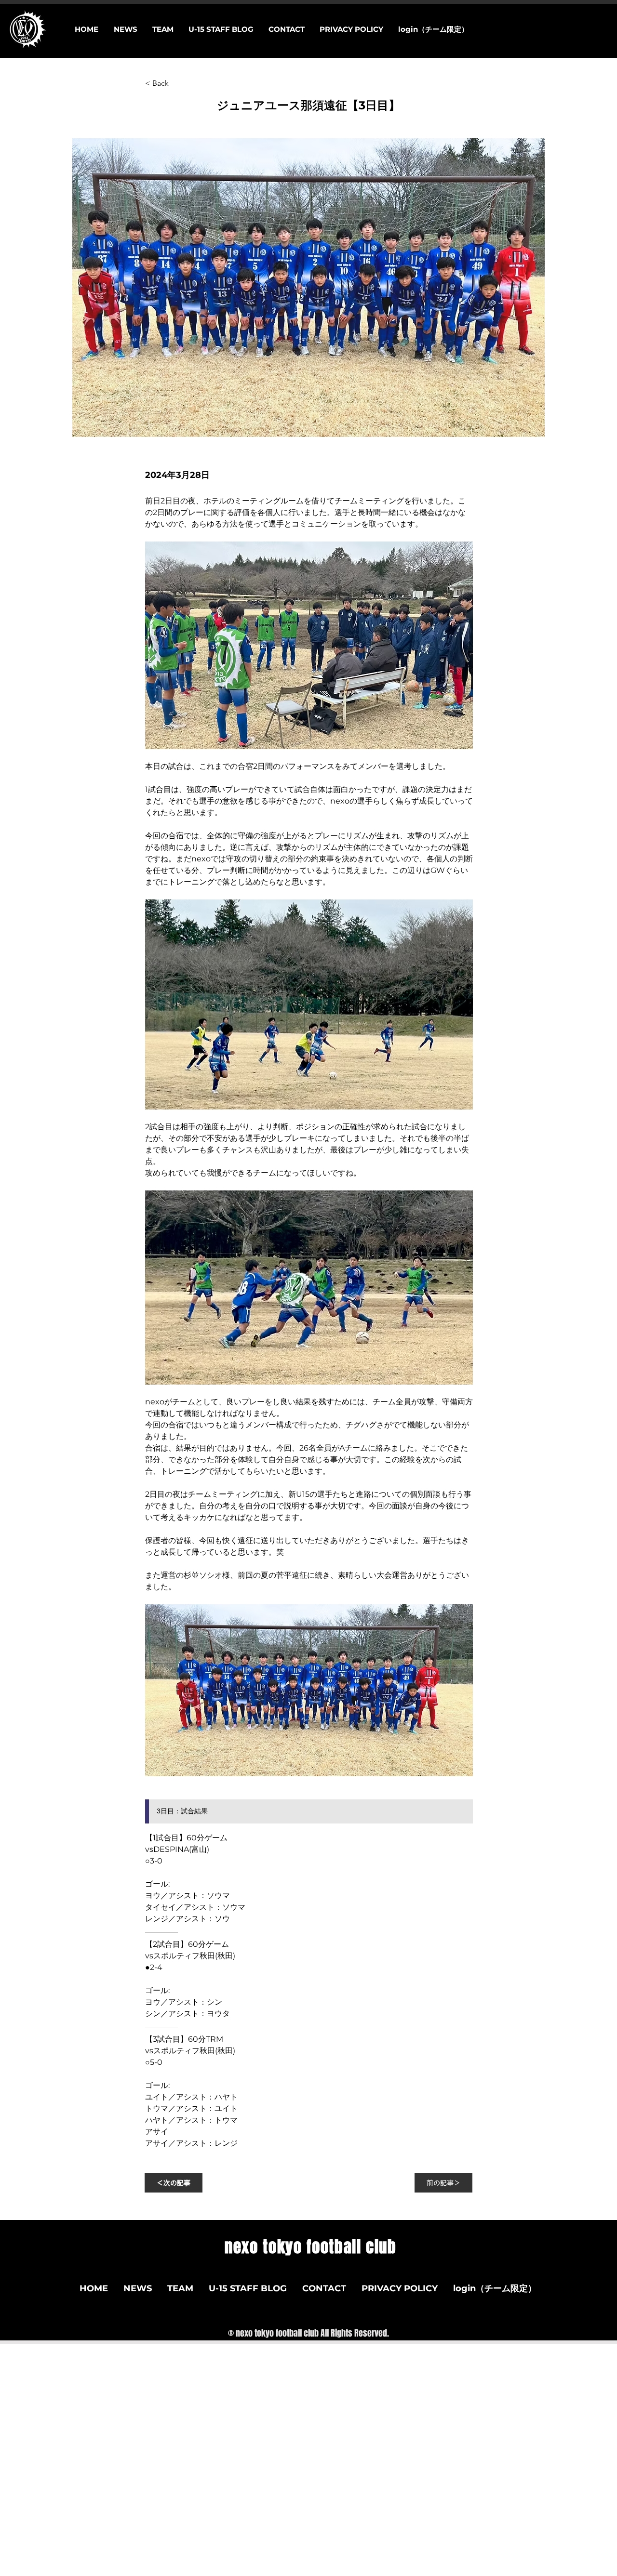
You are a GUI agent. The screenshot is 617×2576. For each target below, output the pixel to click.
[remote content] (309, 1816)
